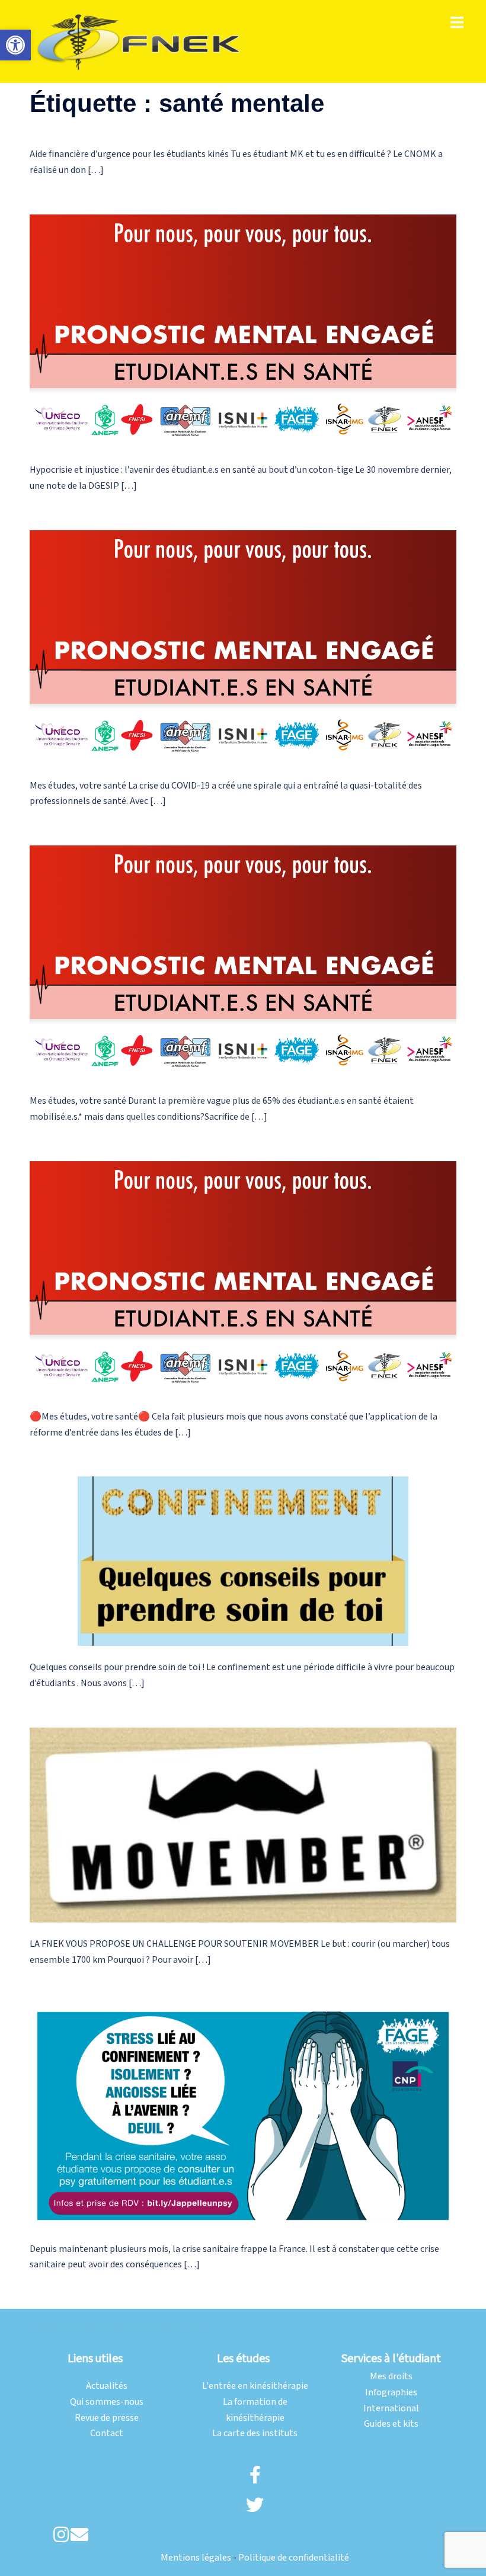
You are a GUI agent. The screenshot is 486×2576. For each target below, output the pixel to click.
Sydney (197, 2328)
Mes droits (391, 2377)
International (391, 2409)
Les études (243, 2359)
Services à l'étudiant (391, 2359)
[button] (15, 45)
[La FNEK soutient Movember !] (243, 1824)
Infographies (391, 2393)
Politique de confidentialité (294, 2558)
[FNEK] (139, 41)
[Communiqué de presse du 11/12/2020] (243, 331)
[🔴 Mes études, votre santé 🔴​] (243, 647)
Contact (107, 2434)
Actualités (107, 2386)
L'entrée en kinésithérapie (255, 2386)
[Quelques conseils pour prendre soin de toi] (243, 1561)
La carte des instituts (255, 2434)
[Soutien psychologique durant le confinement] (243, 2115)
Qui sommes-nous (107, 2402)
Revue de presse (107, 2418)
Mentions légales (196, 2558)
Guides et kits (391, 2424)
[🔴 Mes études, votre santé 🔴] (243, 962)
